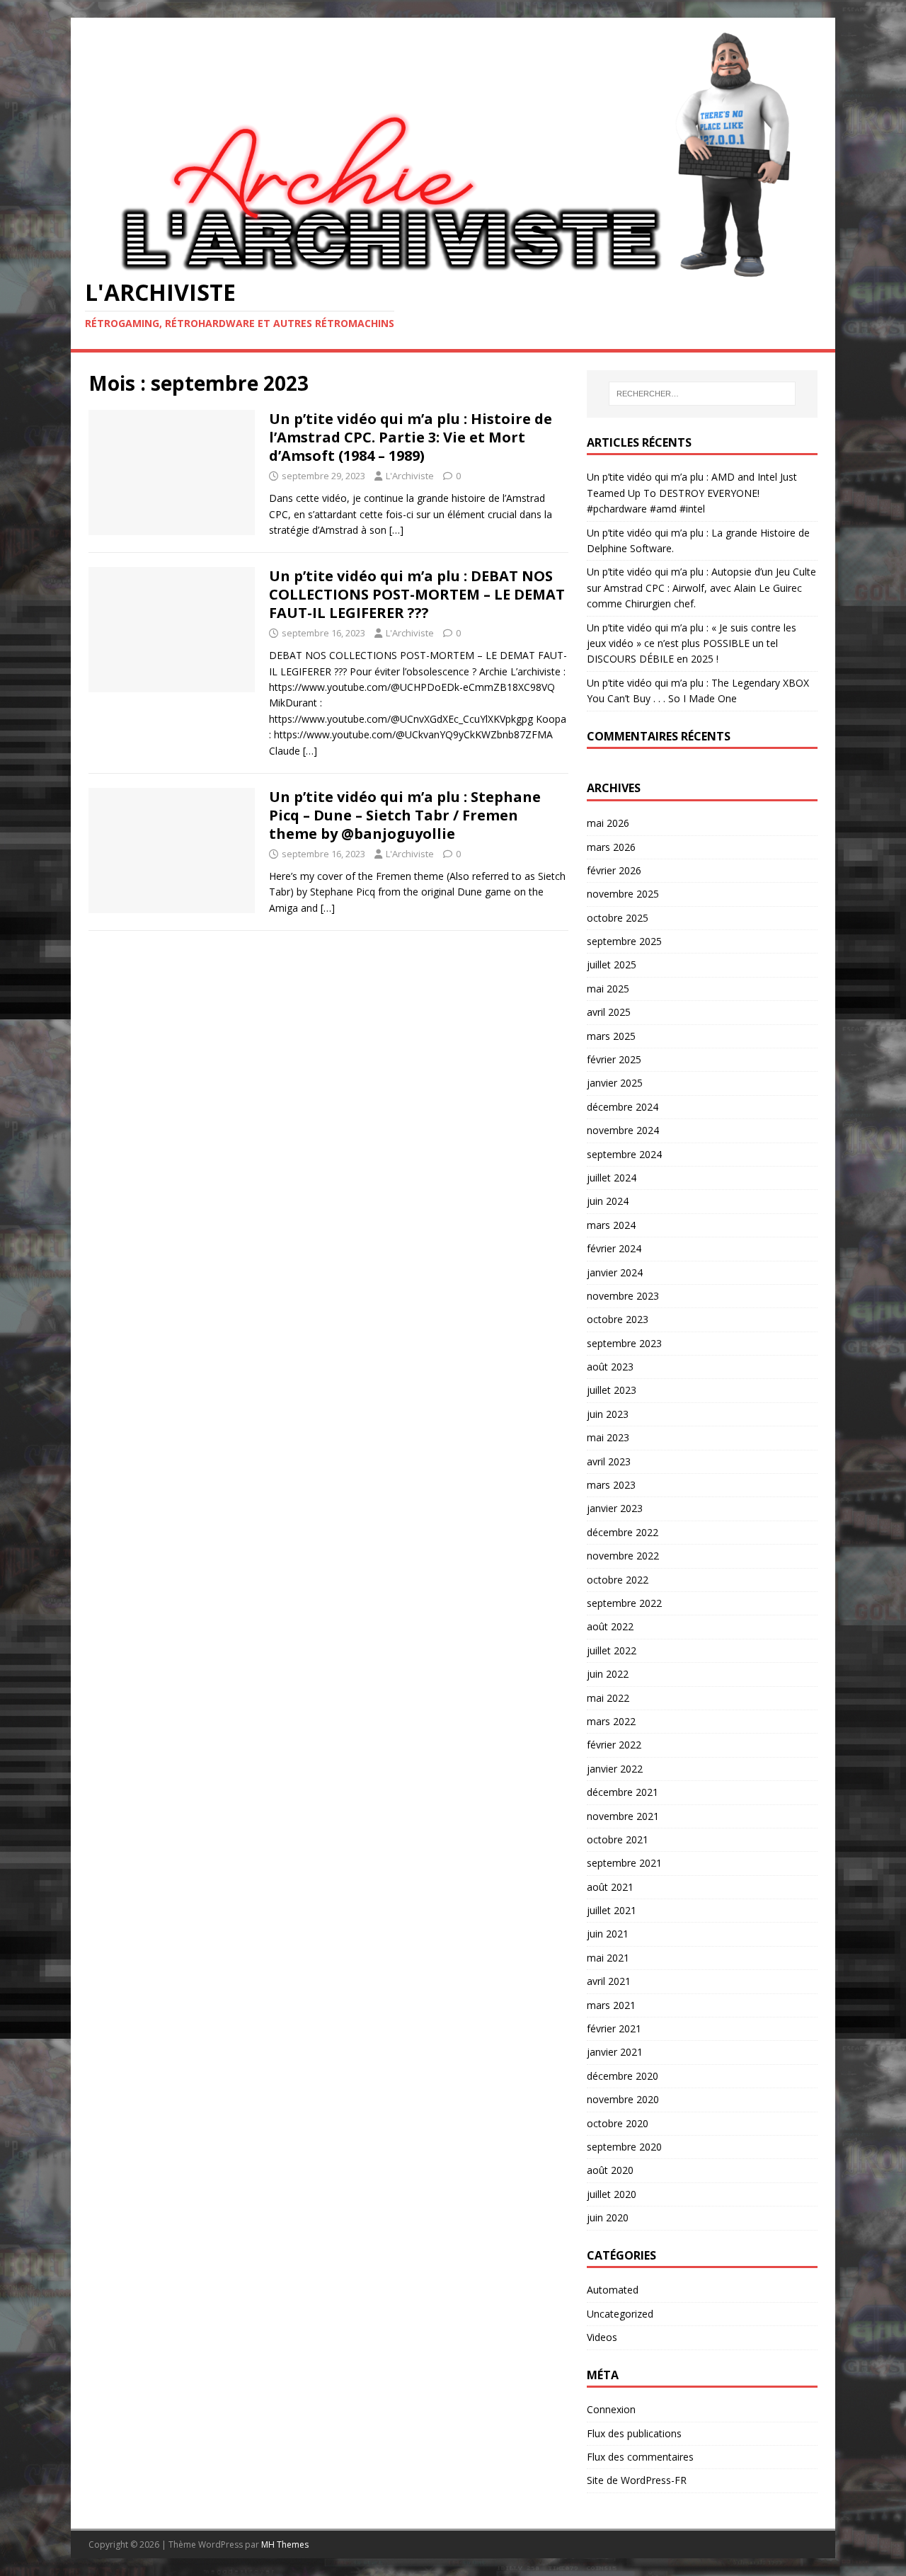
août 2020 (610, 2170)
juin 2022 (608, 1674)
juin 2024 (608, 1201)
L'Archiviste (410, 476)
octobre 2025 (618, 918)
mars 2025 (611, 1036)
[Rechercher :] (702, 394)
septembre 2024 (624, 1154)
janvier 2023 (615, 1508)
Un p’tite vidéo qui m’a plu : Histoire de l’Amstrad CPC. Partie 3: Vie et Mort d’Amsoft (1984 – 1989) (411, 437)
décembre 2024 (623, 1107)
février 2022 (614, 1745)
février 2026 (614, 870)
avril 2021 (609, 1981)
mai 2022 (608, 1698)
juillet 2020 (612, 2194)
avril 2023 (609, 1461)
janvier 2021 (615, 2052)
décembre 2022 (623, 1532)
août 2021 (610, 1887)
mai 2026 (608, 823)
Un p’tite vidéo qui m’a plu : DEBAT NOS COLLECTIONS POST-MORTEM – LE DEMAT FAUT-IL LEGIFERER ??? (417, 594)
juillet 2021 (612, 1910)
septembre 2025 (624, 941)
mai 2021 (608, 1958)
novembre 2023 (623, 1296)
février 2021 (614, 2028)
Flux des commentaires (640, 2457)
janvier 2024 (615, 1272)
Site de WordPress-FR (637, 2480)
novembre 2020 (623, 2099)
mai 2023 (608, 1437)
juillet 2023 (612, 1390)
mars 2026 (611, 847)
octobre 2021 (618, 1839)
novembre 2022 (623, 1556)
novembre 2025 (623, 894)
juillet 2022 (612, 1650)
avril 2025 (609, 1012)
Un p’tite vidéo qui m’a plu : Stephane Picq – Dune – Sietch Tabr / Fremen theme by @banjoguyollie (405, 815)
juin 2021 (608, 1934)
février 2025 (614, 1059)
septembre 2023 (624, 1343)
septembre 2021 (624, 1863)
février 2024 (614, 1248)
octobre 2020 (618, 2123)
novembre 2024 (623, 1130)
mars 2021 (611, 2005)
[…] (396, 530)
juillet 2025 (612, 964)
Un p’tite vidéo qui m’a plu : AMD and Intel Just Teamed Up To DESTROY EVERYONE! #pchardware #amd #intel (692, 493)
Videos (602, 2337)
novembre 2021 (623, 1816)
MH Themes (285, 2544)
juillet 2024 (612, 1178)
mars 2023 (611, 1485)
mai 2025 (608, 989)
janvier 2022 (615, 1769)
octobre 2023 (618, 1319)
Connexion (611, 2409)
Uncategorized (620, 2314)
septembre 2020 (624, 2147)
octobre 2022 (618, 1580)
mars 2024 (611, 1225)
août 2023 (610, 1367)
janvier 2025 (615, 1083)
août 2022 (610, 1626)
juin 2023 (608, 1414)
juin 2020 (608, 2217)
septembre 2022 (624, 1603)
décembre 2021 (623, 1792)
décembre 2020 (623, 2076)
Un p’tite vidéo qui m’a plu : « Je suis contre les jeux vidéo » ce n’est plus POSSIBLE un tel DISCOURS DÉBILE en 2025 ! (692, 643)
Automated (613, 2290)
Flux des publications (634, 2433)
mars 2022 (611, 1721)
